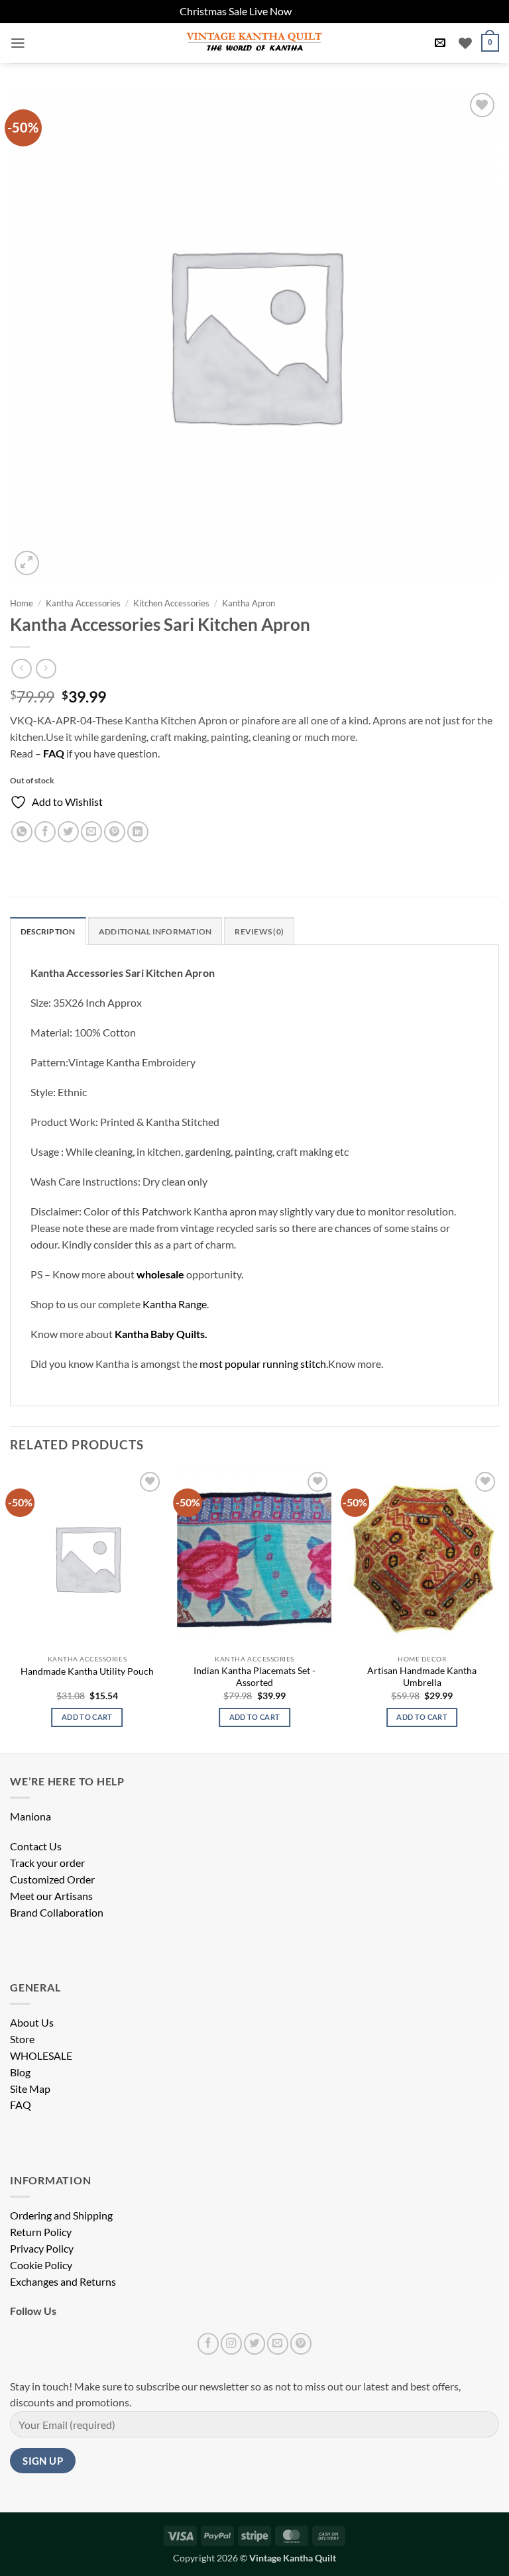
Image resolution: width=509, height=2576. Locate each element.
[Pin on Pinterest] (115, 832)
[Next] (498, 1609)
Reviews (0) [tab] (259, 931)
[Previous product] (46, 669)
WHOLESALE (41, 2056)
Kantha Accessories (83, 603)
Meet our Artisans (51, 1896)
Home (22, 603)
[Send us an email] (278, 2343)
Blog (20, 2072)
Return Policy (41, 2232)
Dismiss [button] (311, 11)
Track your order (47, 1863)
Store (22, 2039)
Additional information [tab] (155, 931)
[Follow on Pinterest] (301, 2343)
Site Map (30, 2089)
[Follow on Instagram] (231, 2343)
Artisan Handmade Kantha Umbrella (422, 1676)
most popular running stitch (263, 1364)
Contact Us (36, 1846)
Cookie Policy (41, 2265)
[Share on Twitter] (68, 832)
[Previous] (11, 1609)
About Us (32, 2023)
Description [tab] (48, 931)
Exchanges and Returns (63, 2282)
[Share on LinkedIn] (138, 832)
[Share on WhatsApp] (22, 832)
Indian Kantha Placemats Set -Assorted (254, 1676)
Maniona (30, 1817)
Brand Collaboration (57, 1913)
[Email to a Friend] (91, 832)
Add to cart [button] (87, 1717)
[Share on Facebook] (45, 832)
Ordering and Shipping (61, 2215)
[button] (18, 43)
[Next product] (21, 669)
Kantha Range (175, 1304)
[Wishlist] (465, 43)
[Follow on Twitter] (254, 2343)
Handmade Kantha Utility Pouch (87, 1671)
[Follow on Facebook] (208, 2343)
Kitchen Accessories (171, 603)
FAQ (21, 2105)
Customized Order (52, 1879)
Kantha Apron (249, 603)
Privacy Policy (42, 2249)
